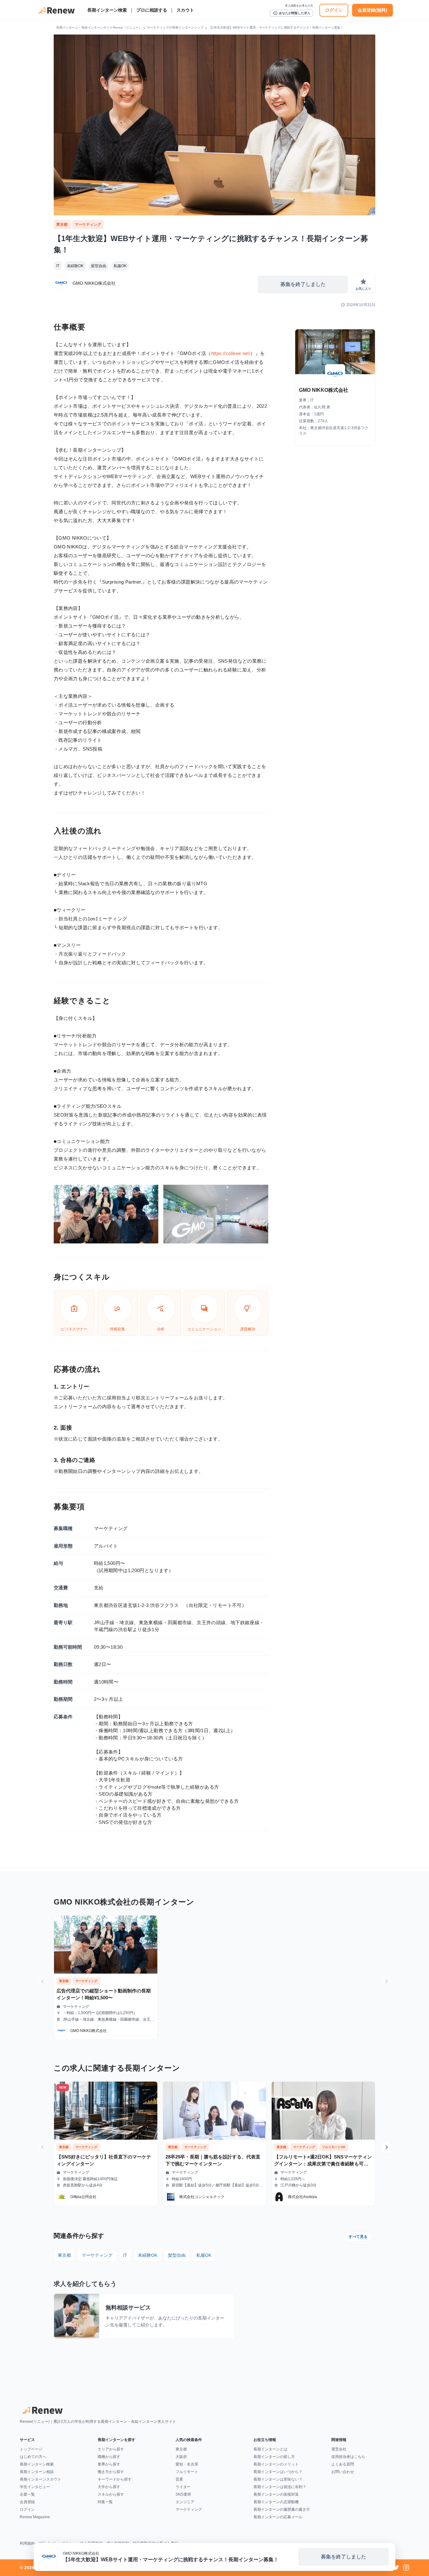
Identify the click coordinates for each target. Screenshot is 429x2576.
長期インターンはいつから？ (278, 2472)
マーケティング (88, 224)
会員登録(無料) (372, 10)
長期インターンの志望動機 (276, 2502)
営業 (179, 2479)
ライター (183, 2487)
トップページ (31, 2449)
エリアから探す (111, 2449)
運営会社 (339, 2449)
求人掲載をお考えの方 (299, 6)
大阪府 (181, 2457)
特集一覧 (105, 2502)
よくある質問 (343, 2464)
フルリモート (187, 2472)
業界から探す (109, 2464)
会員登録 (27, 2502)
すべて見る (358, 2237)
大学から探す (109, 2487)
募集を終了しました (303, 284)
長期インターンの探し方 (274, 2457)
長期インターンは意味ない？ (278, 2479)
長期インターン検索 (107, 10)
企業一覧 (27, 2494)
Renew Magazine (35, 2517)
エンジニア (185, 2502)
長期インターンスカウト (41, 2479)
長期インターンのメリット (276, 2464)
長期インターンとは (270, 2449)
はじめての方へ (33, 2457)
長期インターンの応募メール (278, 2517)
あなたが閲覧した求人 (291, 13)
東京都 (62, 224)
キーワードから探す (115, 2479)
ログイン (334, 10)
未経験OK (75, 266)
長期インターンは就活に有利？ (280, 2487)
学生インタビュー (35, 2487)
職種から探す (109, 2457)
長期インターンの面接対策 (276, 2494)
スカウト (185, 10)
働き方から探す (111, 2472)
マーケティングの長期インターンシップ (175, 27)
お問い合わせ (343, 2472)
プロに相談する (152, 10)
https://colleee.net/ (231, 353)
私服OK (120, 266)
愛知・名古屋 (187, 2464)
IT (58, 266)
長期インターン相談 (37, 2472)
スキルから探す (111, 2494)
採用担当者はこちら (348, 2457)
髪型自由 (99, 266)
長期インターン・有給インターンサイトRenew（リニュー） (99, 27)
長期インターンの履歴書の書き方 (282, 2509)
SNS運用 (183, 2494)
